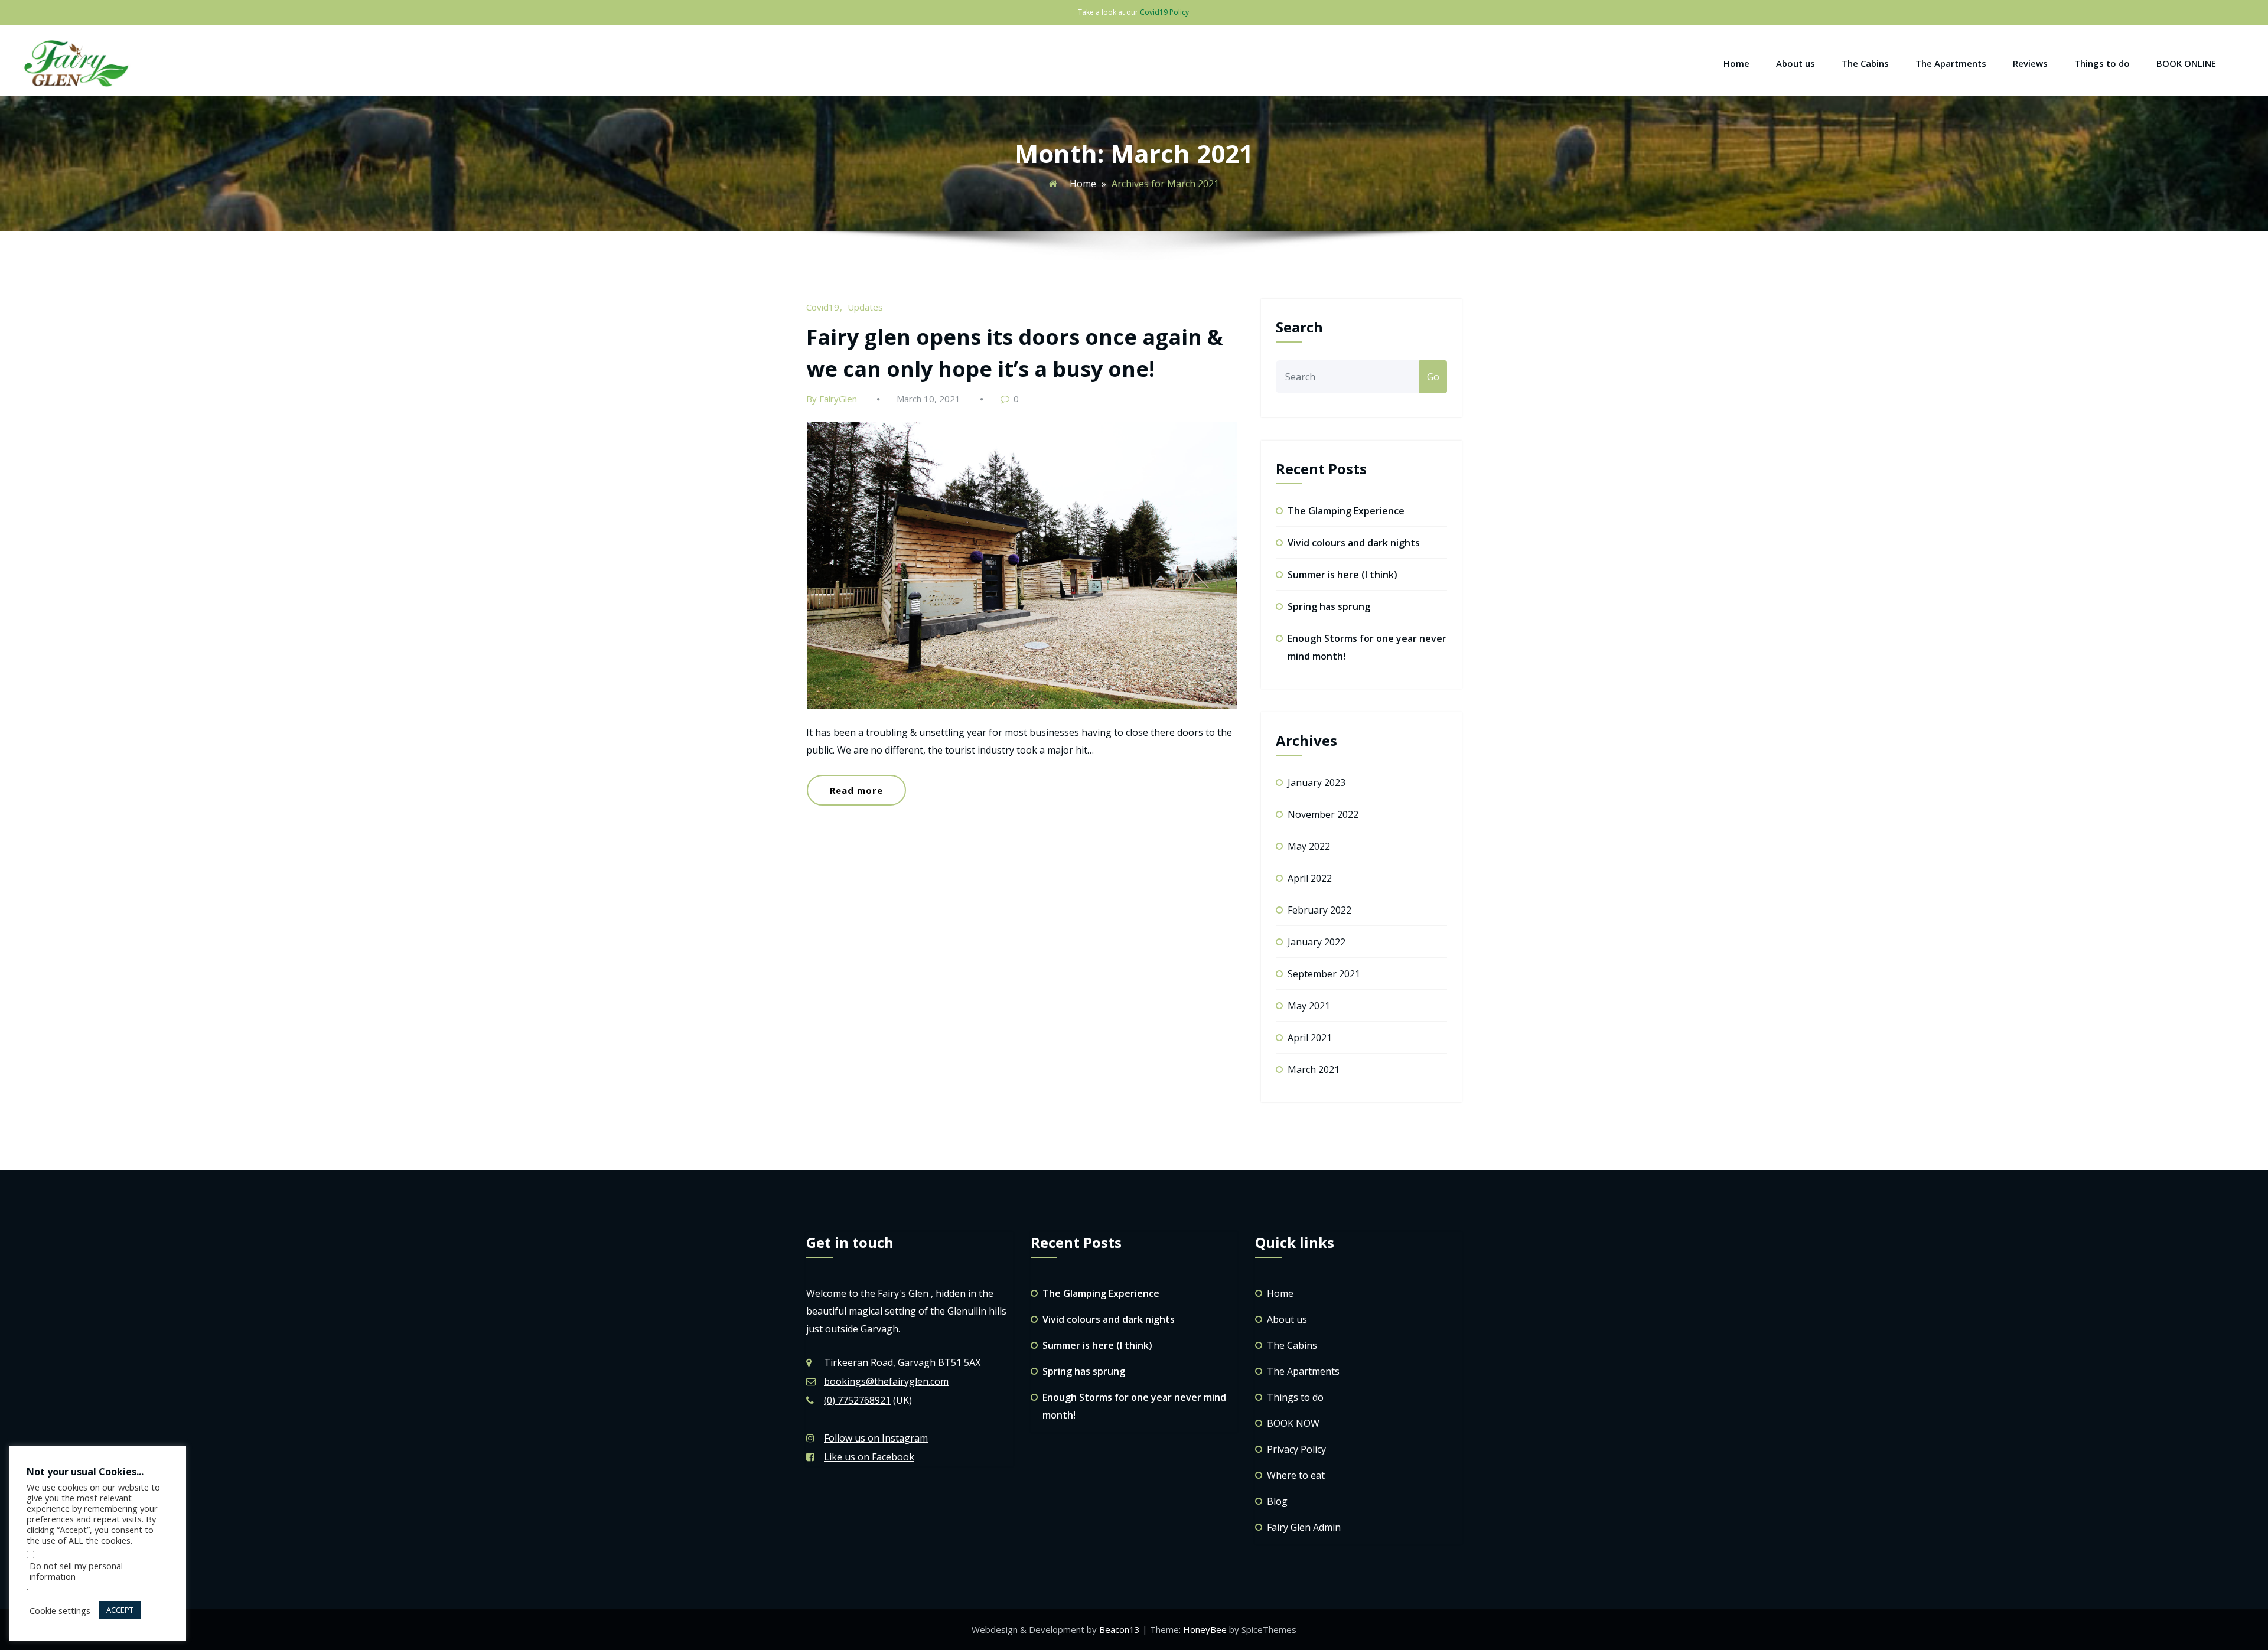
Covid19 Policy (1164, 12)
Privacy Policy (1296, 1449)
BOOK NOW (1293, 1423)
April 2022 (1310, 878)
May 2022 (1309, 846)
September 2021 (1324, 974)
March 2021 (1314, 1069)
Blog (1277, 1501)
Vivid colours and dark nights (1354, 543)
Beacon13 (1121, 1629)
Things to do (2102, 63)
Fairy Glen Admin (1304, 1527)
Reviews (2030, 63)
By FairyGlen (832, 399)
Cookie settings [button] (60, 1610)
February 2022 (1319, 910)
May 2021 (1309, 1006)
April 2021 (1310, 1038)
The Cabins (1865, 63)
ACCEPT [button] (120, 1610)
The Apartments (1951, 63)
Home (1736, 63)
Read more (856, 790)
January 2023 (1317, 782)
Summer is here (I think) (1342, 575)
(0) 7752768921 (857, 1400)
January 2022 (1317, 942)
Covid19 (823, 307)
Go (1433, 377)
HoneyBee (1205, 1629)
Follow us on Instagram (876, 1438)
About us (1795, 63)
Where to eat (1296, 1475)
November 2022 (1323, 814)
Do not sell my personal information (76, 1571)
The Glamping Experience (1346, 511)
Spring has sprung (1329, 606)
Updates (865, 307)
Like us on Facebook (869, 1457)
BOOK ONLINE (2186, 63)
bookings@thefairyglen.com (886, 1381)
